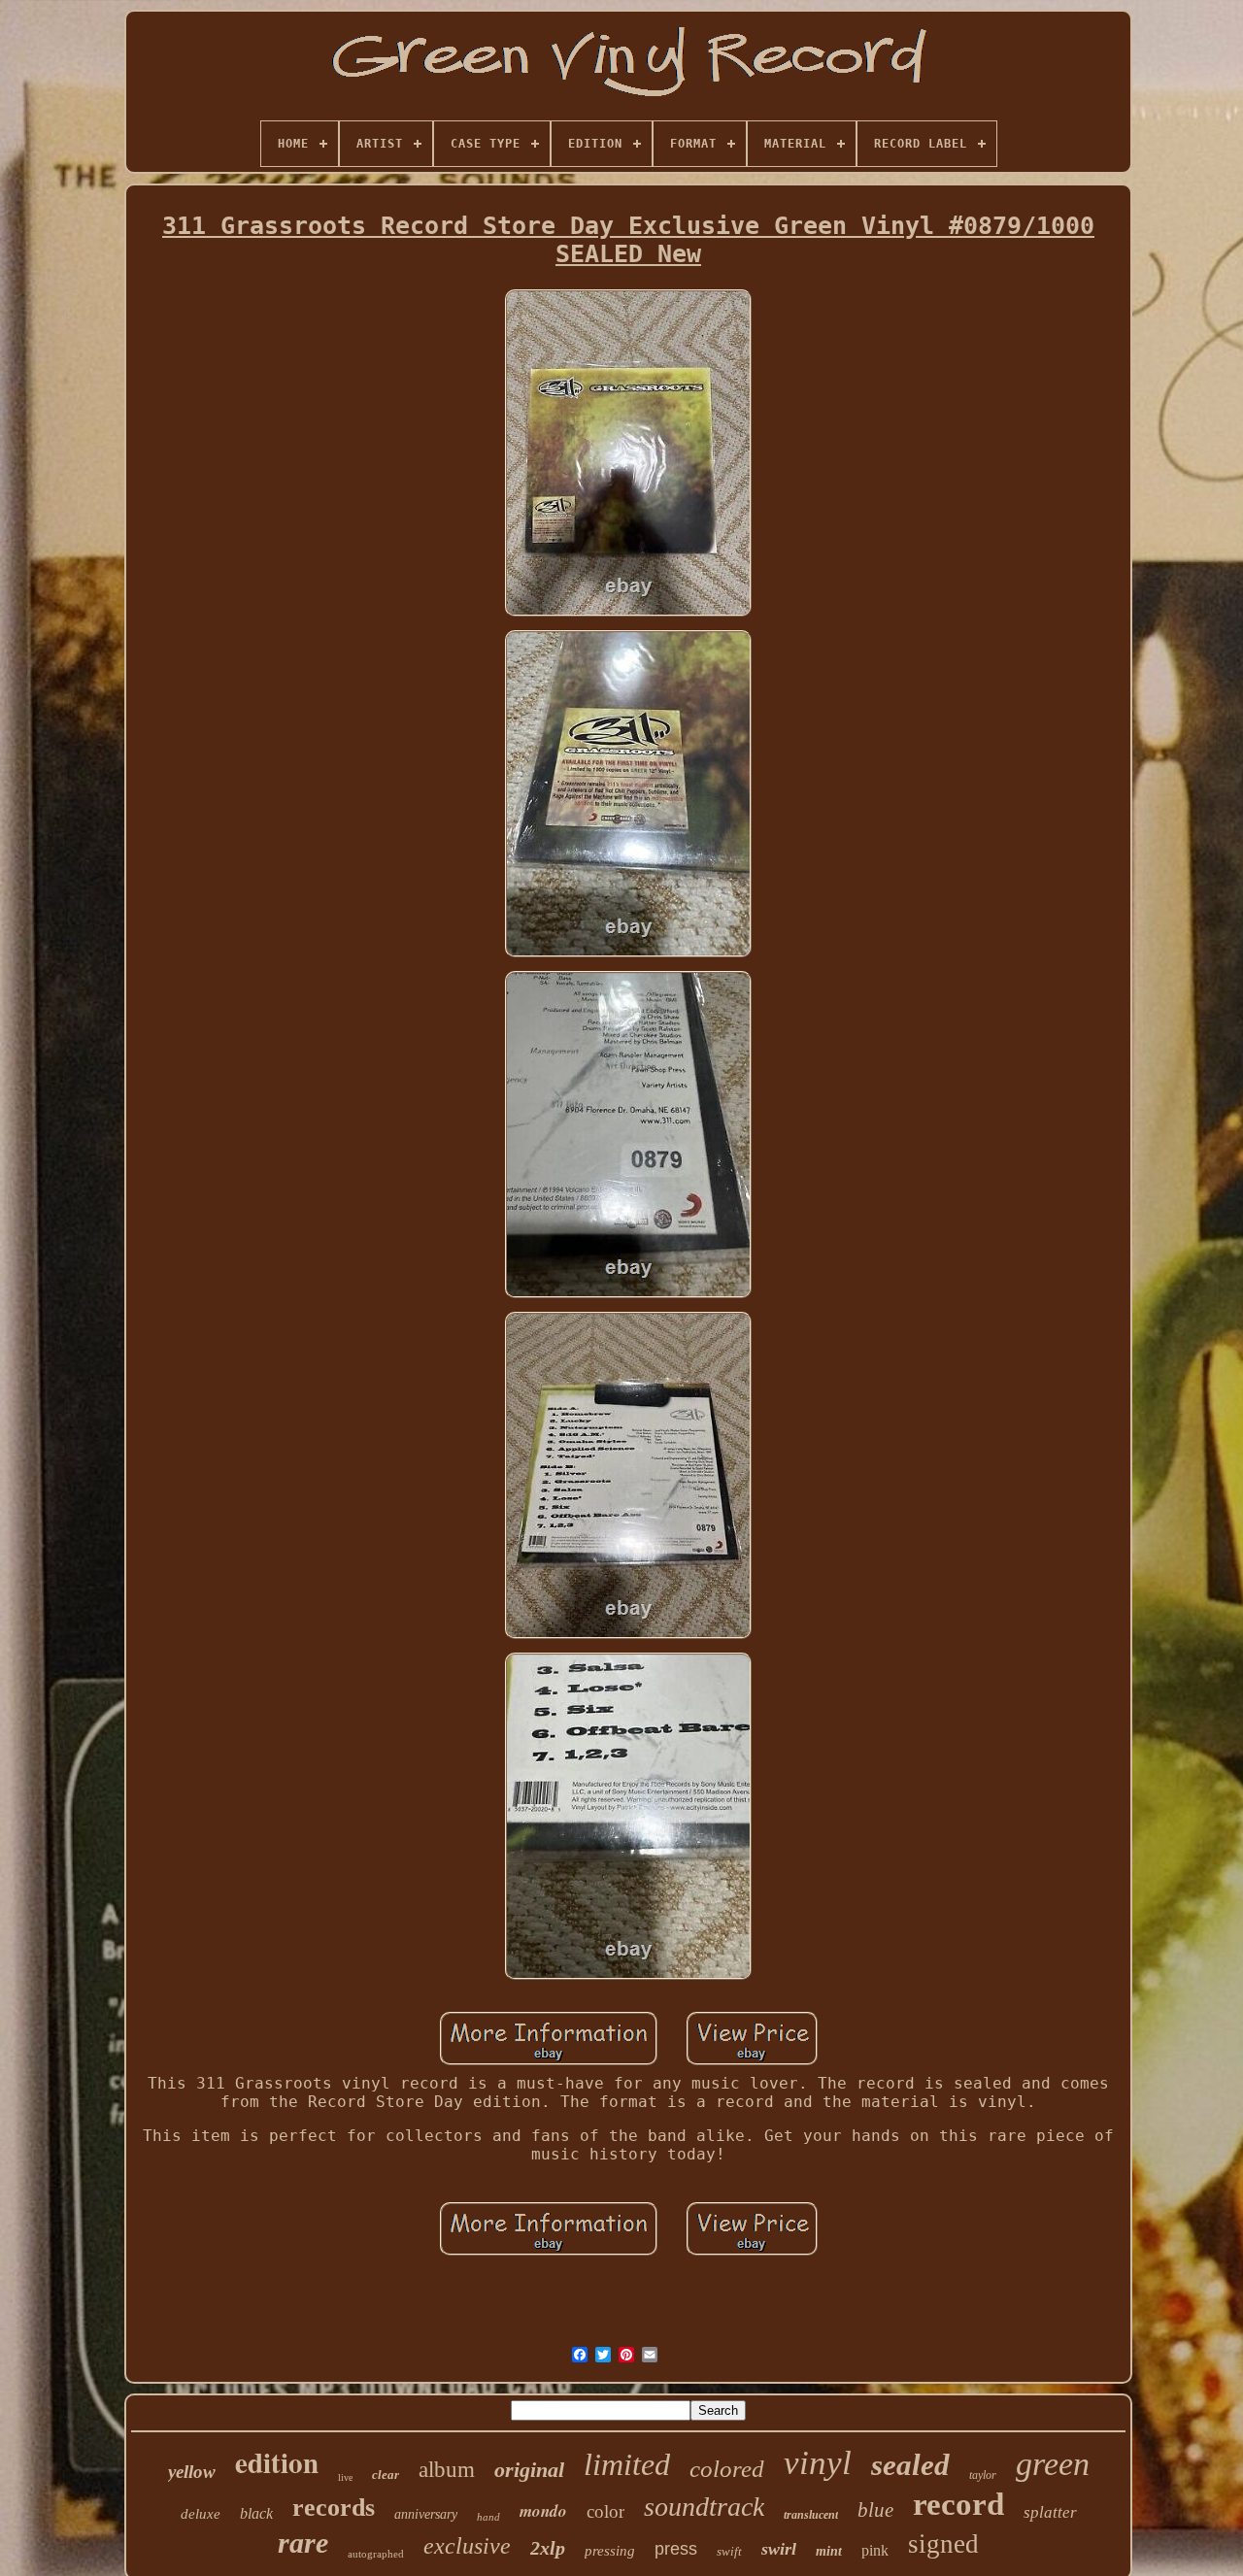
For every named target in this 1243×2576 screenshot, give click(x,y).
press (676, 2549)
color (605, 2511)
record (958, 2504)
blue (875, 2510)
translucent (811, 2515)
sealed (910, 2465)
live (345, 2477)
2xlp (548, 2548)
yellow (192, 2472)
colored (727, 2469)
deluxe (201, 2514)
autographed (376, 2554)
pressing (610, 2551)
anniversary (426, 2514)
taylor (983, 2475)
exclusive (467, 2546)
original (529, 2470)
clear (386, 2475)
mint (829, 2551)
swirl (779, 2549)
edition (277, 2462)
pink (875, 2550)
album (447, 2470)
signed (943, 2544)
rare (303, 2543)
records (334, 2508)
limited (627, 2464)
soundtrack (704, 2507)
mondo (543, 2511)
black (256, 2513)
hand (488, 2517)
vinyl (818, 2463)
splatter (1050, 2512)
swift (729, 2551)
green (1053, 2464)
